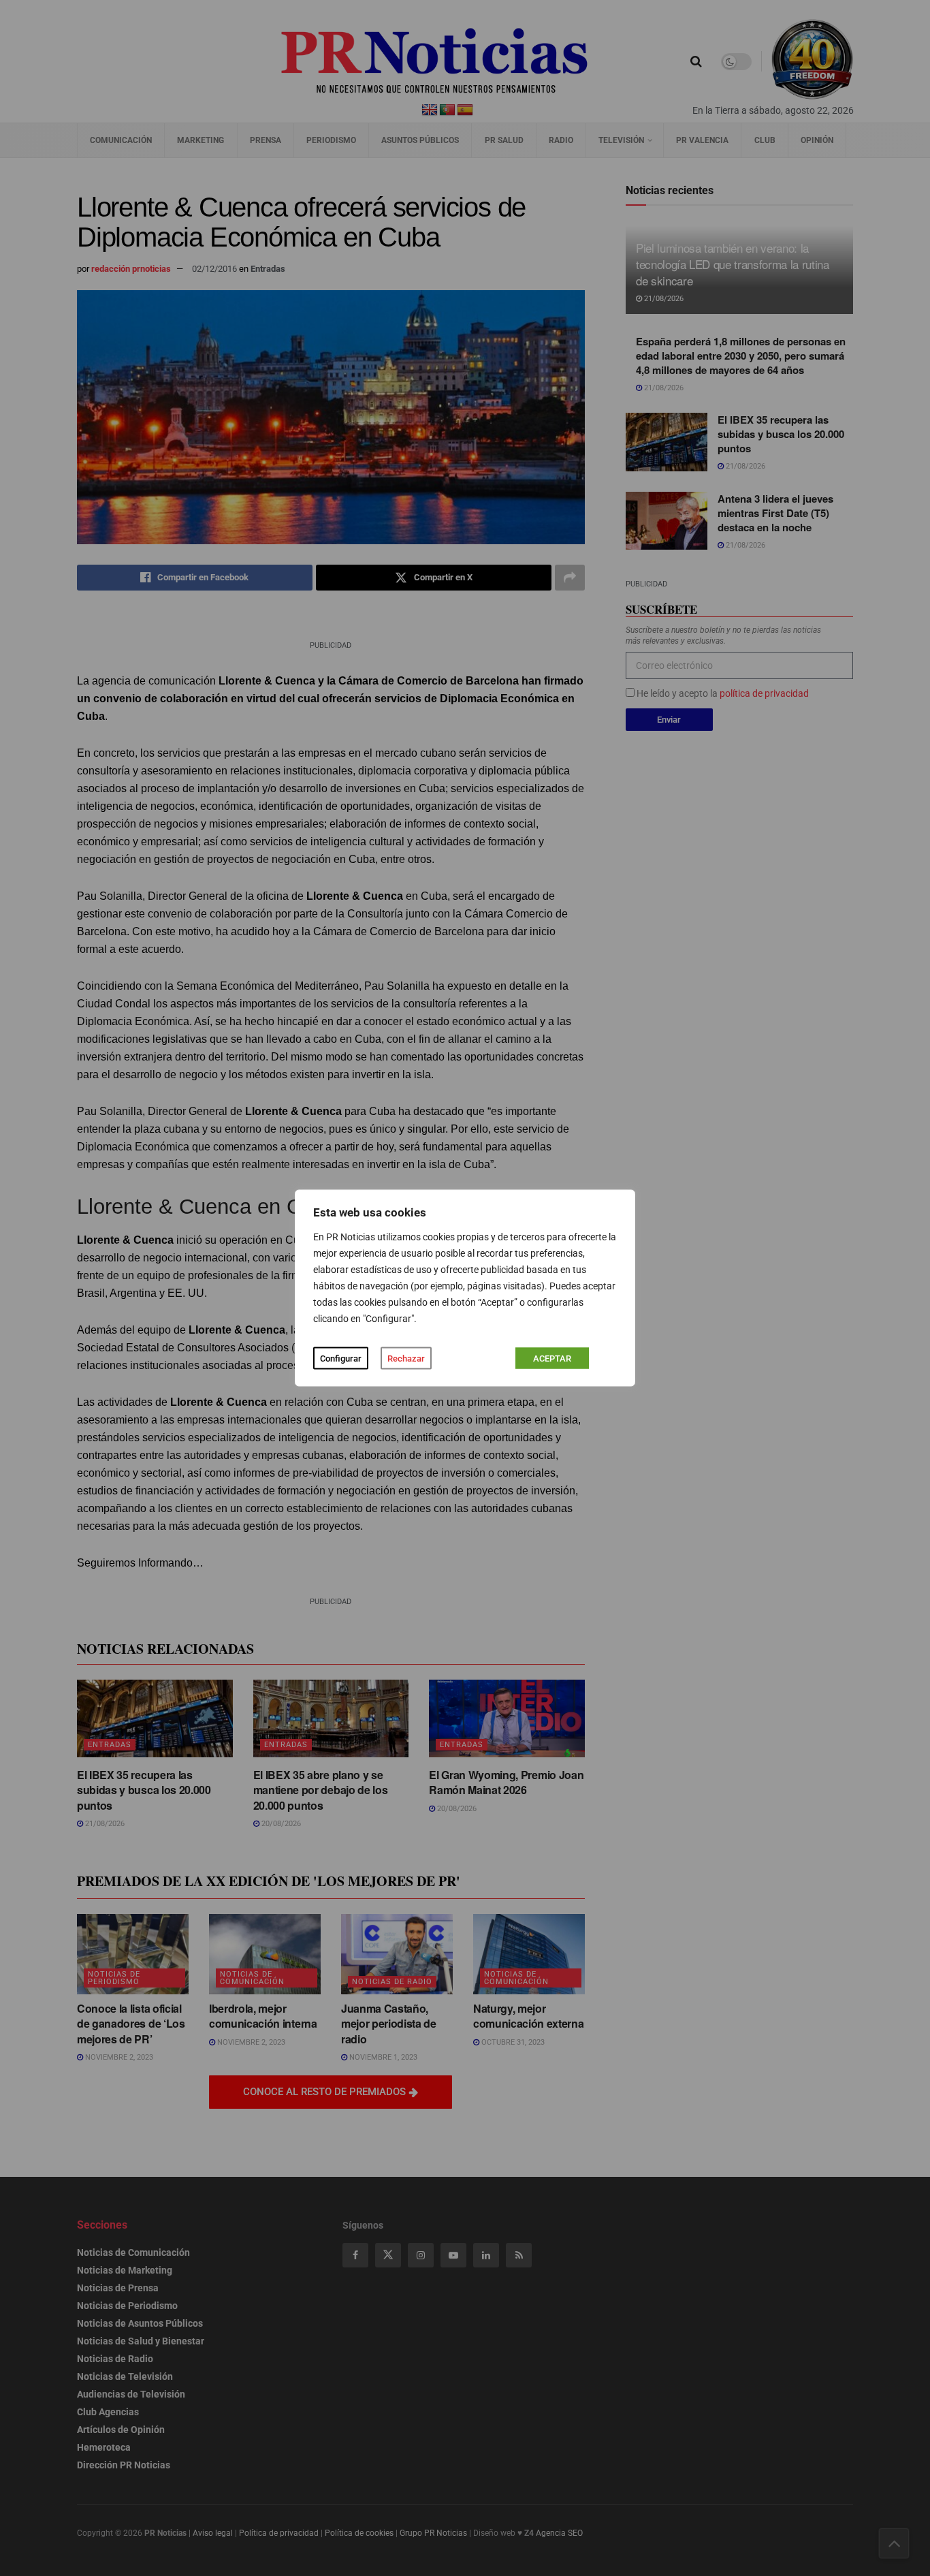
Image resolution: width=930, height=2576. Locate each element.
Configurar (341, 1358)
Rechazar (406, 1358)
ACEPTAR (552, 1358)
